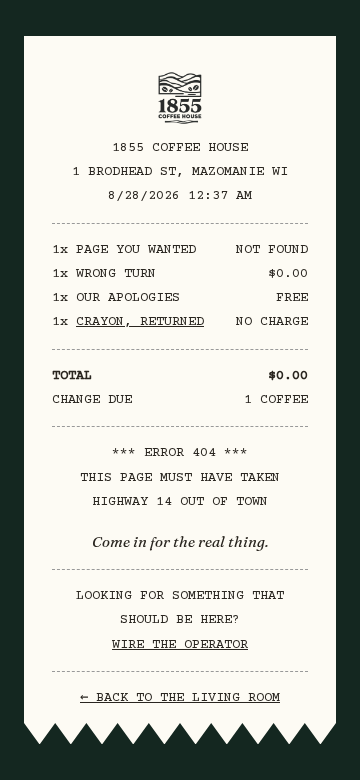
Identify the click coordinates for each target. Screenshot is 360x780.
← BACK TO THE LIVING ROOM (180, 698)
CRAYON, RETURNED (140, 322)
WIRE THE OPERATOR (180, 645)
